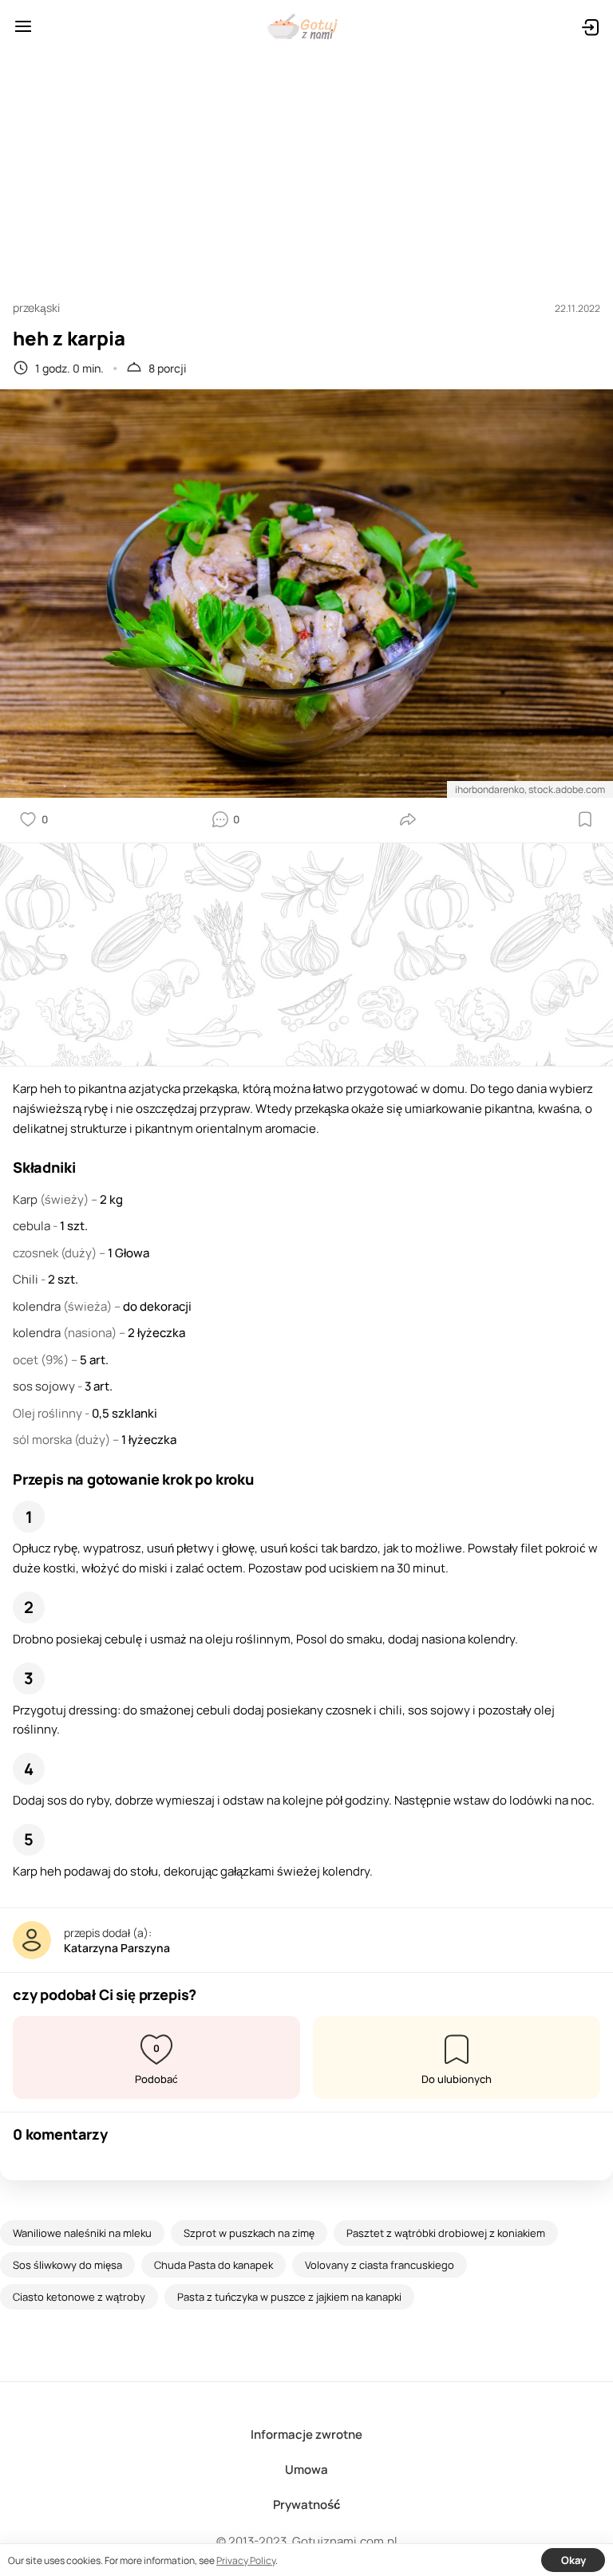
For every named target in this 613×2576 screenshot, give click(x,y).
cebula (33, 1226)
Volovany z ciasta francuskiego (380, 2265)
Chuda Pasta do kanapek (214, 2265)
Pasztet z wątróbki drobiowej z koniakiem (446, 2233)
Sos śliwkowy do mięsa (67, 2265)
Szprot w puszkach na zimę (249, 2233)
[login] (590, 26)
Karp (26, 1199)
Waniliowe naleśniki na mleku (82, 2233)
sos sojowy (45, 1386)
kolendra (38, 1306)
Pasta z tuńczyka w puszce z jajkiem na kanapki (289, 2297)
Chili (27, 1279)
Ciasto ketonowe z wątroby (79, 2297)
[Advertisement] (306, 169)
